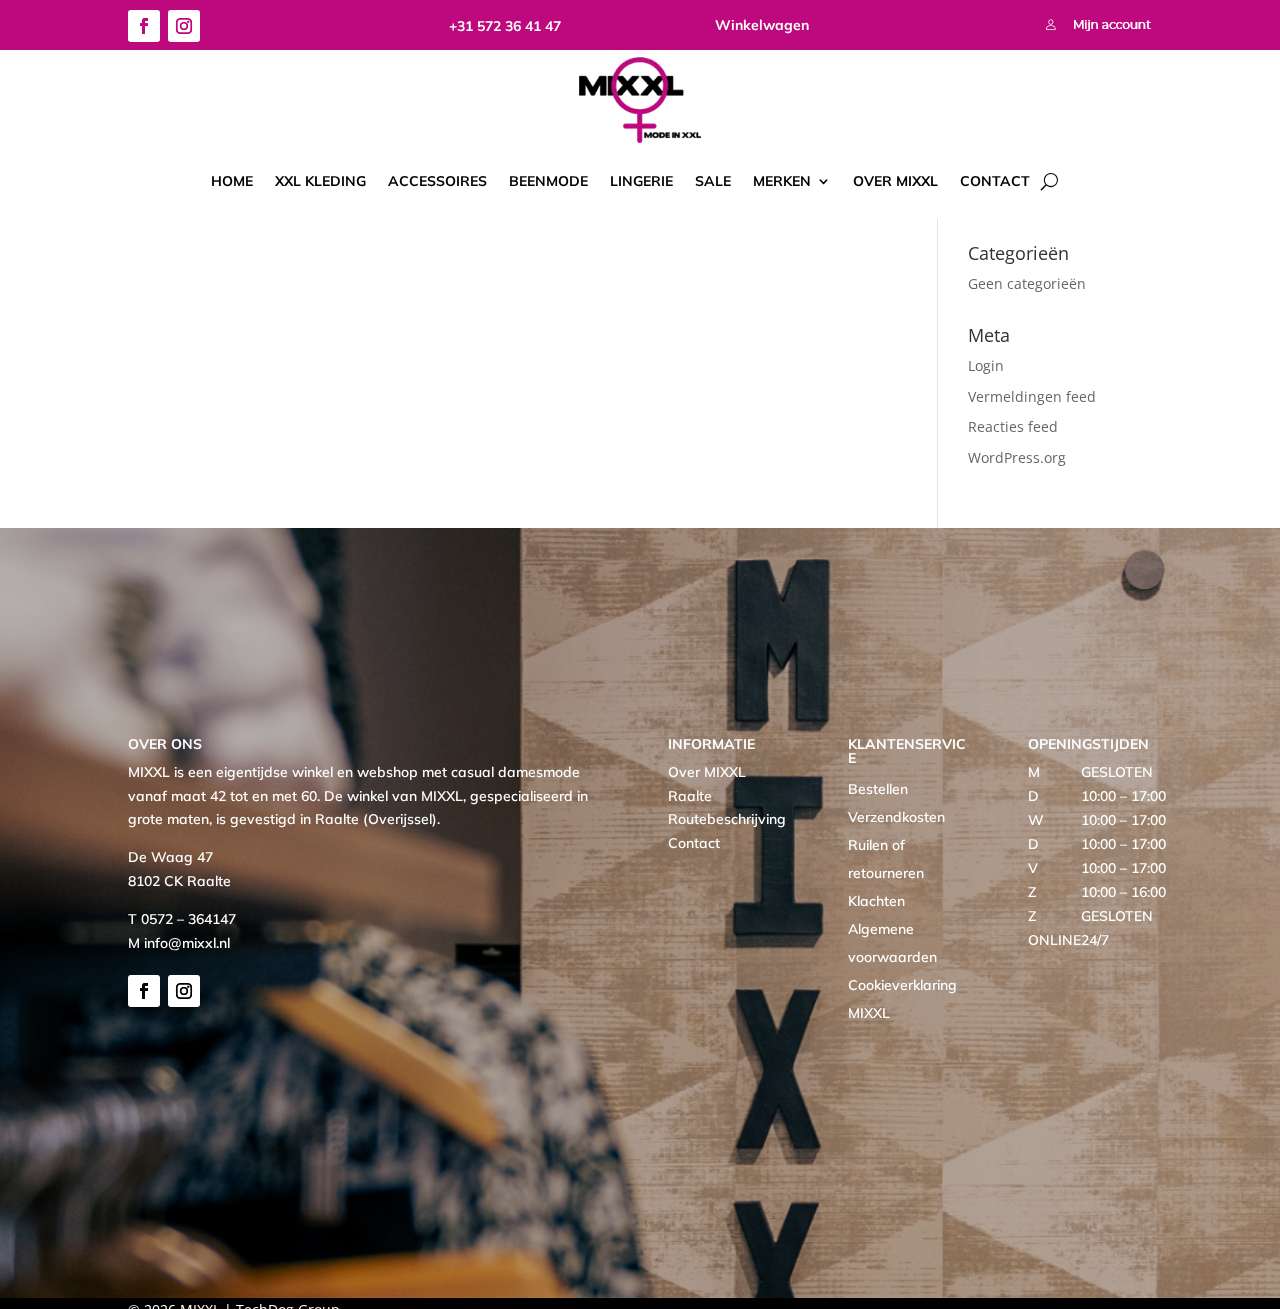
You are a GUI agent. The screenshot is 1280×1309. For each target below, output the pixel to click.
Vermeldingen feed (1032, 396)
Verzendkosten (896, 817)
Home (232, 181)
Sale (713, 181)
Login (986, 365)
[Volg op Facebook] (144, 26)
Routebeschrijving (727, 819)
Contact (995, 181)
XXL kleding (320, 181)
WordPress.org (1017, 457)
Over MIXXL (895, 181)
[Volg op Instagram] (184, 26)
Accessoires (437, 181)
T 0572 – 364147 (182, 919)
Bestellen (878, 789)
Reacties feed (1013, 426)
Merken (782, 181)
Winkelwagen (762, 25)
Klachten (876, 901)
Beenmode (548, 181)
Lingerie (641, 181)
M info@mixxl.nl (179, 943)
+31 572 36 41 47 (505, 26)
